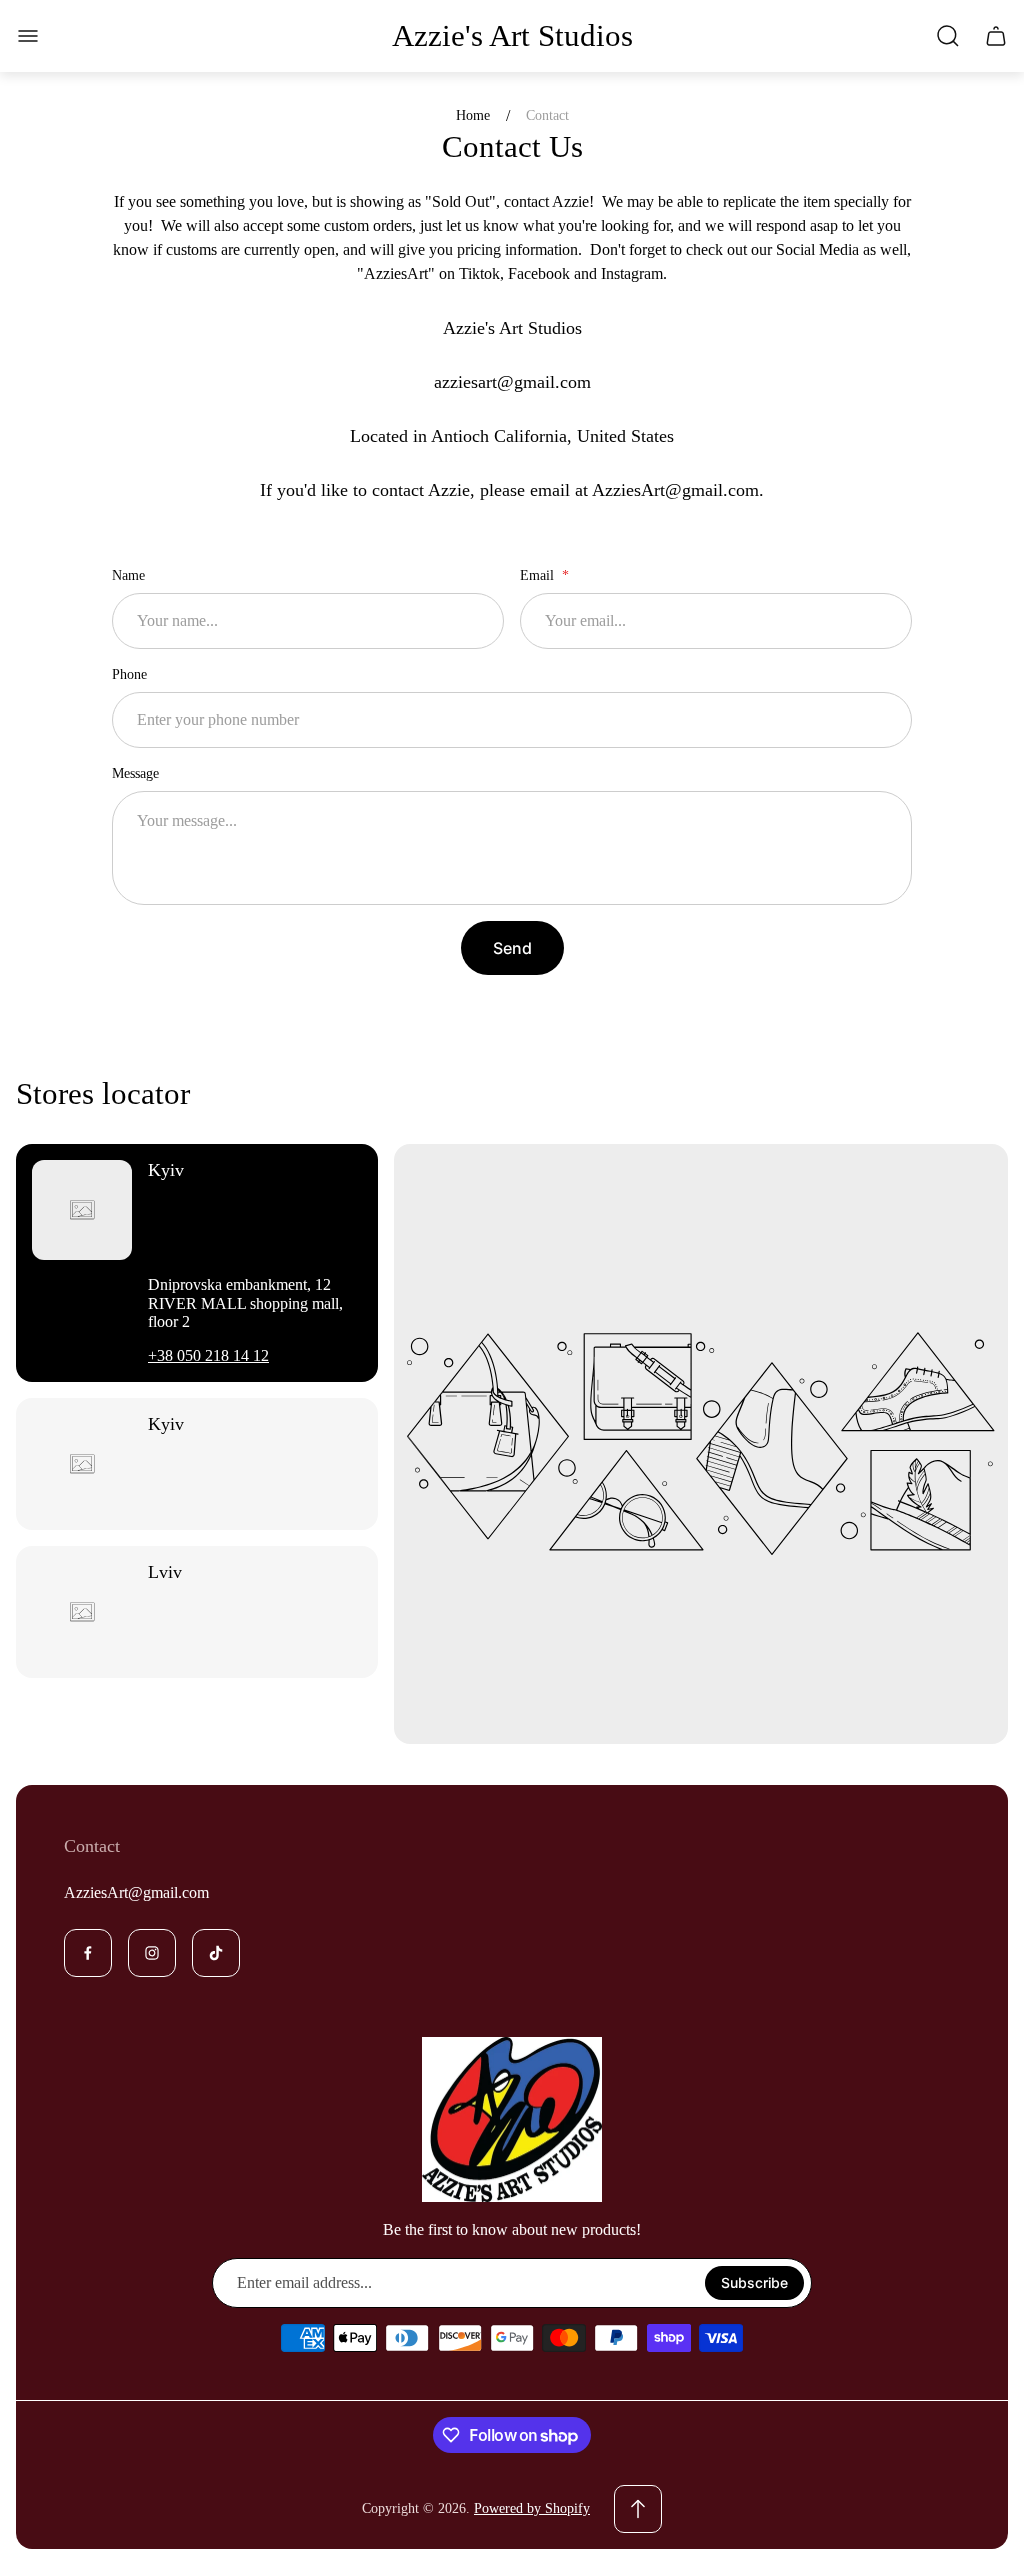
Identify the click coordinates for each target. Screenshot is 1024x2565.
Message (135, 773)
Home (473, 115)
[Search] (948, 36)
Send (512, 948)
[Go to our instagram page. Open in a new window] (152, 1953)
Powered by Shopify (532, 2508)
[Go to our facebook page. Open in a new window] (88, 1953)
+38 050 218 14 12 (208, 1355)
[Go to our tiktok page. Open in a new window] (216, 1953)
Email (539, 575)
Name (128, 575)
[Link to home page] (512, 2120)
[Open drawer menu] (28, 36)
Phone (129, 674)
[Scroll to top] (638, 2509)
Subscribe (754, 2282)
